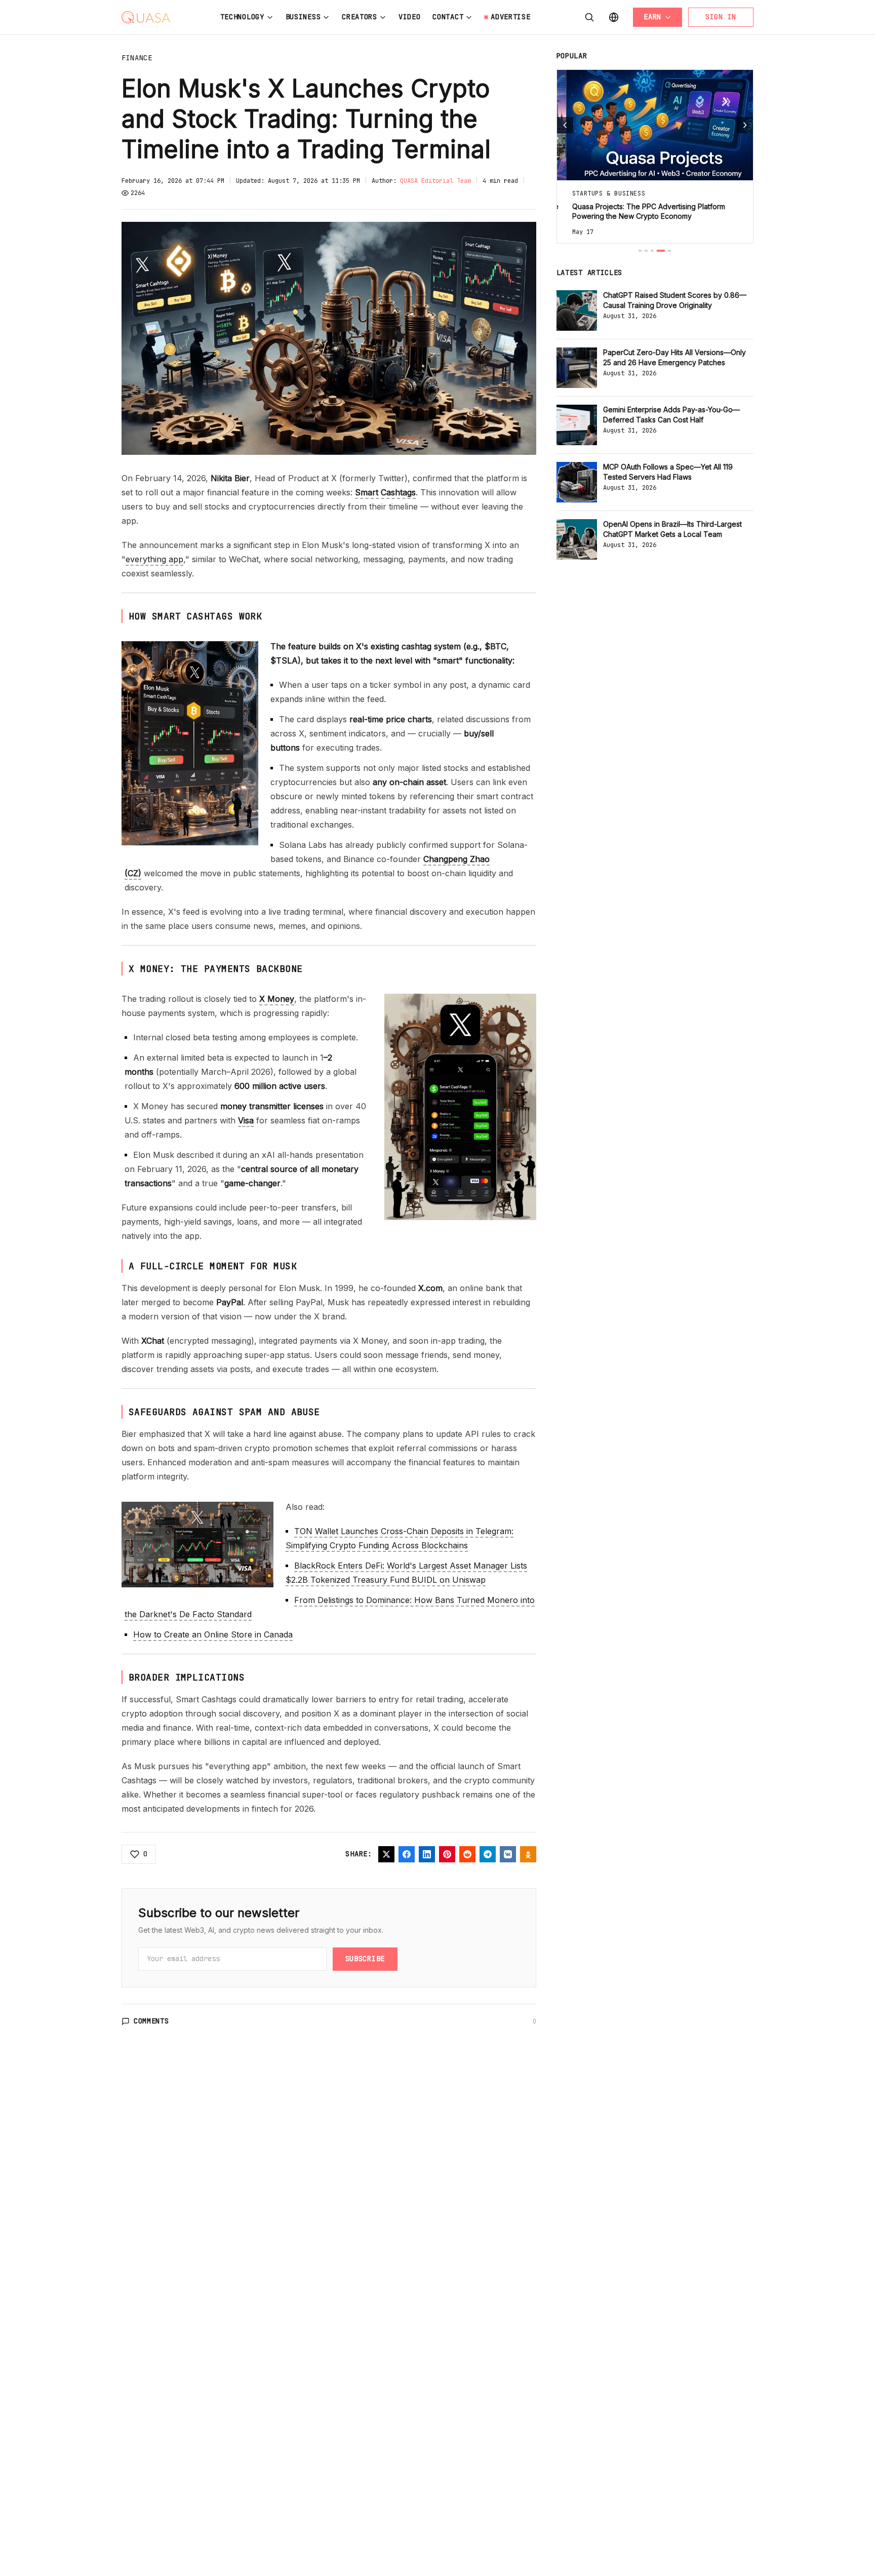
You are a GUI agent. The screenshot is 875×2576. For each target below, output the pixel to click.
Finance (137, 58)
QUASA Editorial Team (435, 181)
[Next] (745, 125)
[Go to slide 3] (652, 251)
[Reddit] (467, 1854)
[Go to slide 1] (640, 251)
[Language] (614, 17)
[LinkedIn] (427, 1854)
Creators (360, 17)
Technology (242, 17)
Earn (652, 17)
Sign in (721, 17)
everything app (154, 559)
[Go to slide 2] (646, 251)
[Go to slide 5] (669, 251)
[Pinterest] (447, 1854)
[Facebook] (407, 1854)
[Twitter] (386, 1854)
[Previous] (565, 125)
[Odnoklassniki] (528, 1854)
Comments (151, 2021)
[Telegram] (488, 1854)
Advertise (510, 17)
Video (410, 17)
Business (303, 17)
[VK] (508, 1854)
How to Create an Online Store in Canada (213, 1634)
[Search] (589, 17)
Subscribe (365, 1959)
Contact (448, 17)
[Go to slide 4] (661, 251)
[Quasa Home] (146, 17)
